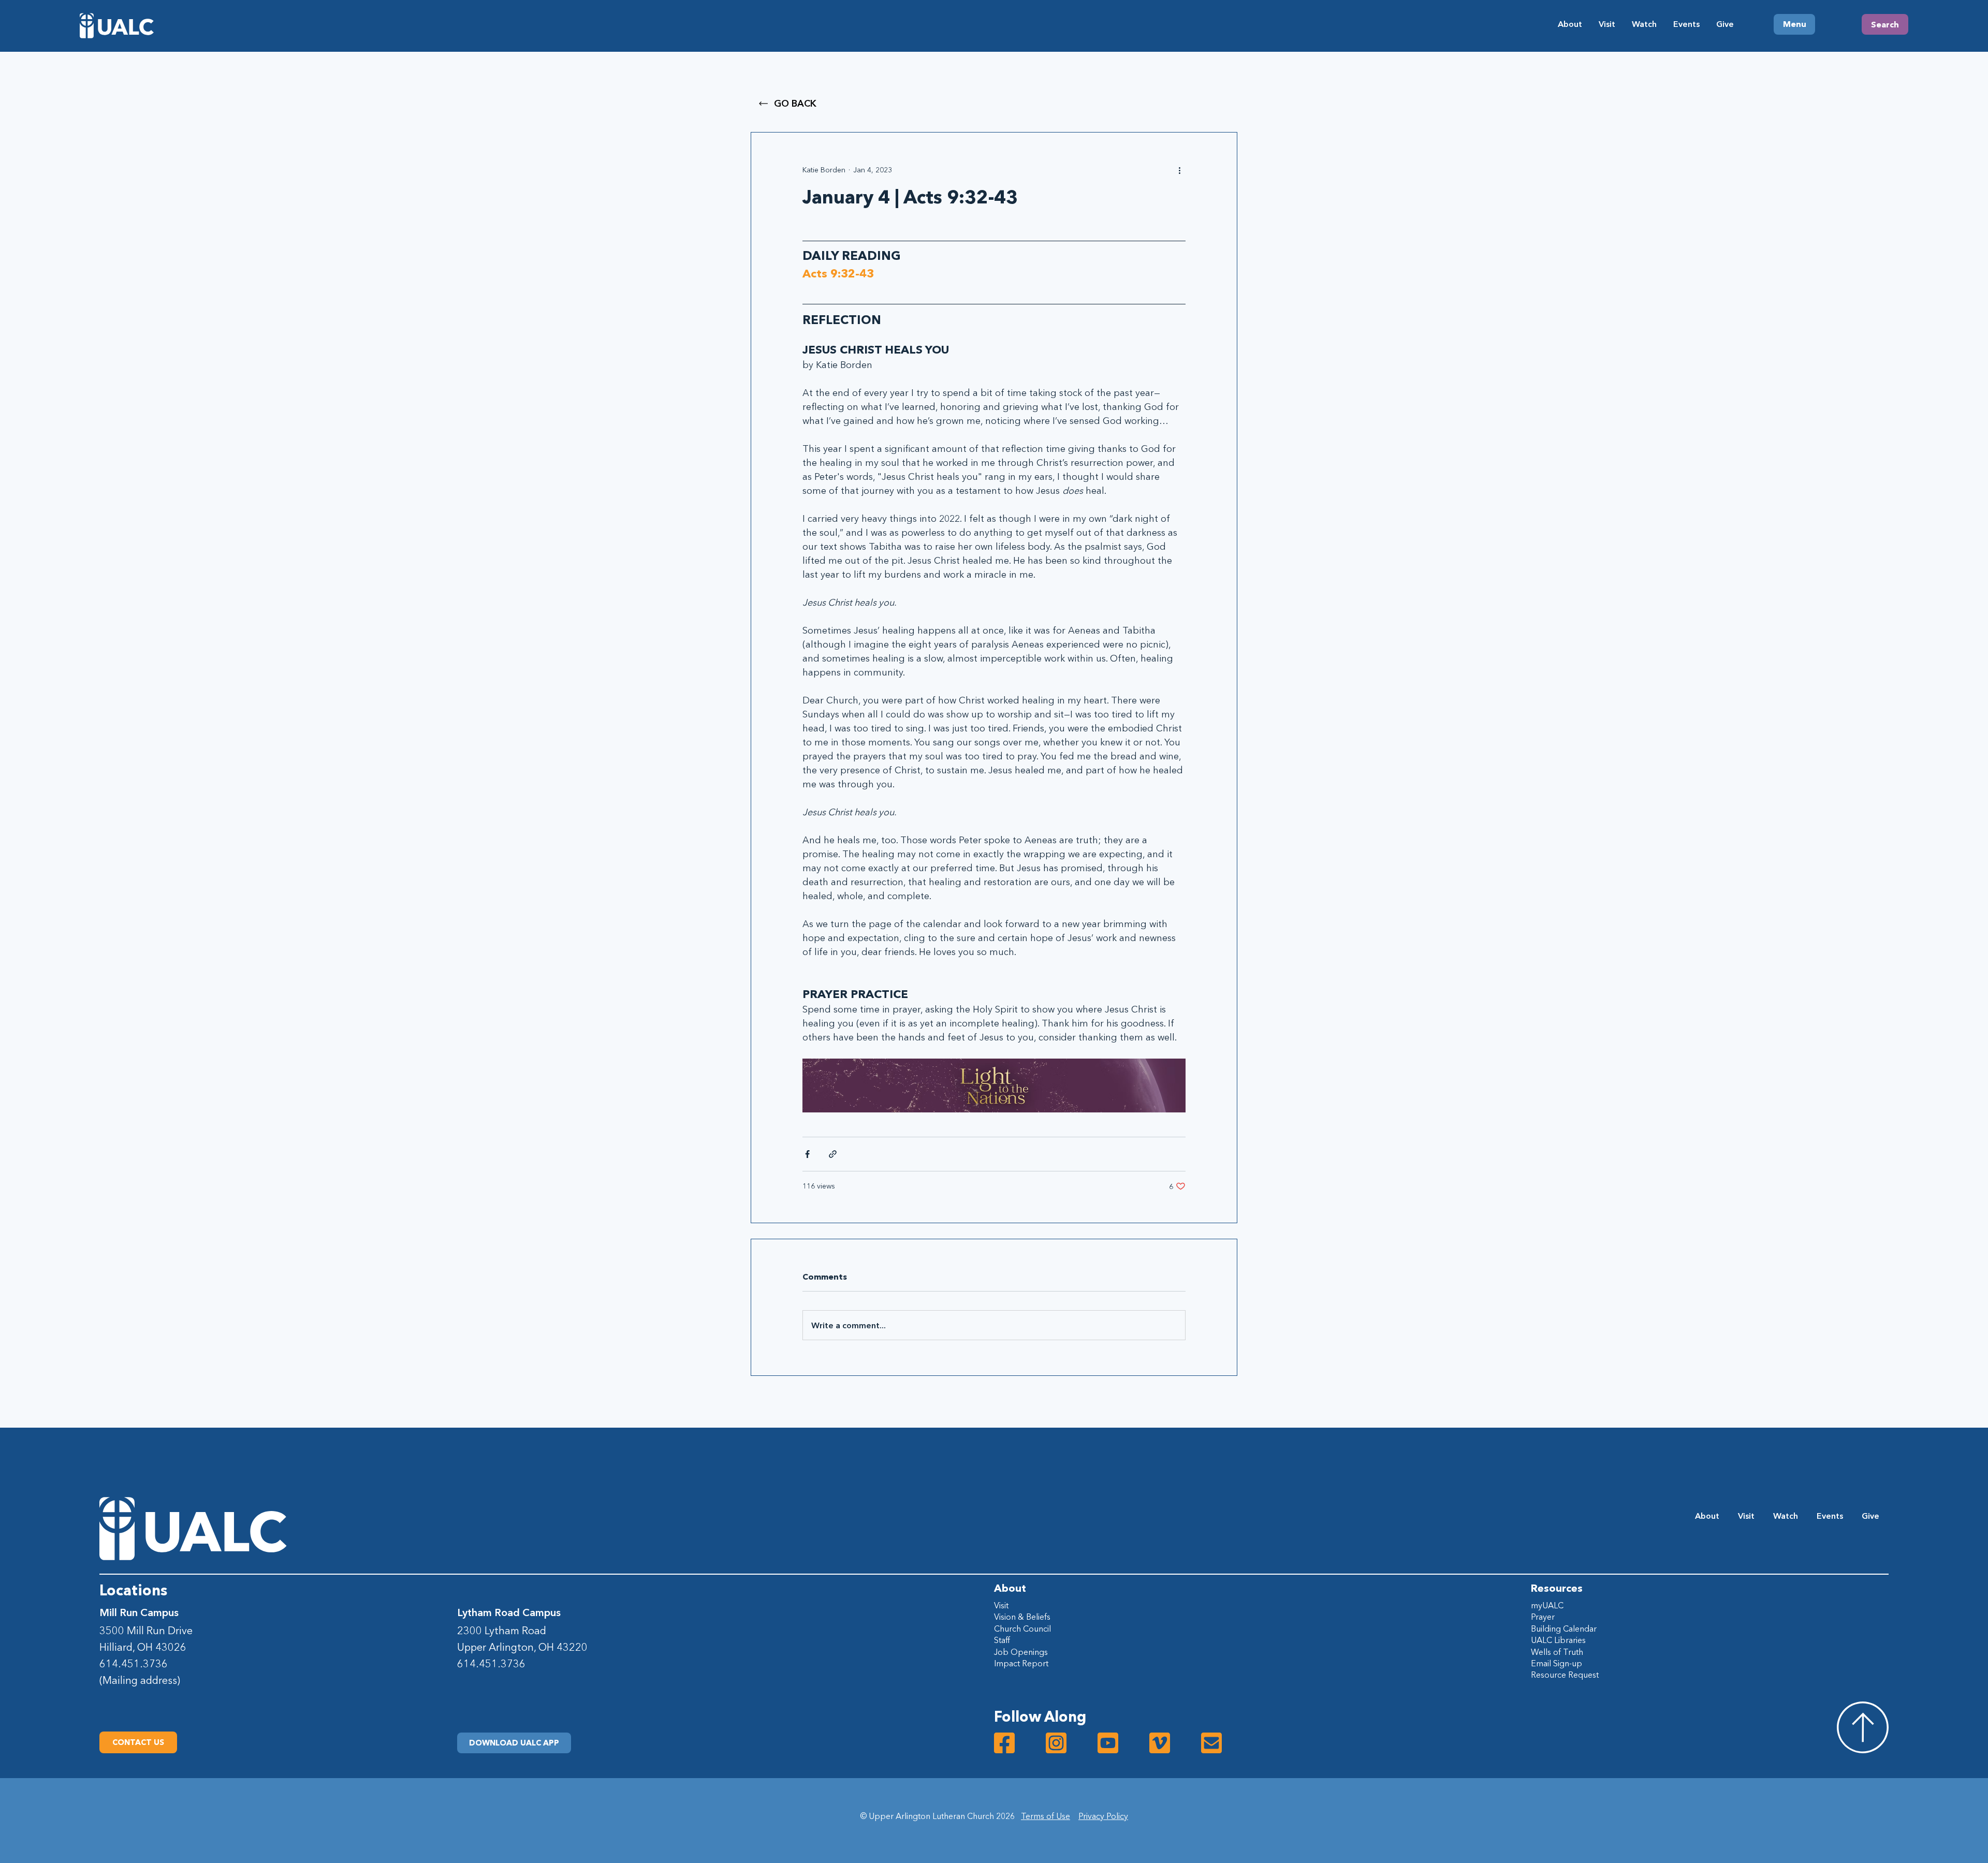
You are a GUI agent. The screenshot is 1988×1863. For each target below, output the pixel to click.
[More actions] (1179, 170)
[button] (514, 1743)
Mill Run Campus (139, 1612)
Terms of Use (1046, 1816)
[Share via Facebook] (807, 1154)
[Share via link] (833, 1154)
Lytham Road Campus (509, 1612)
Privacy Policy (1103, 1816)
